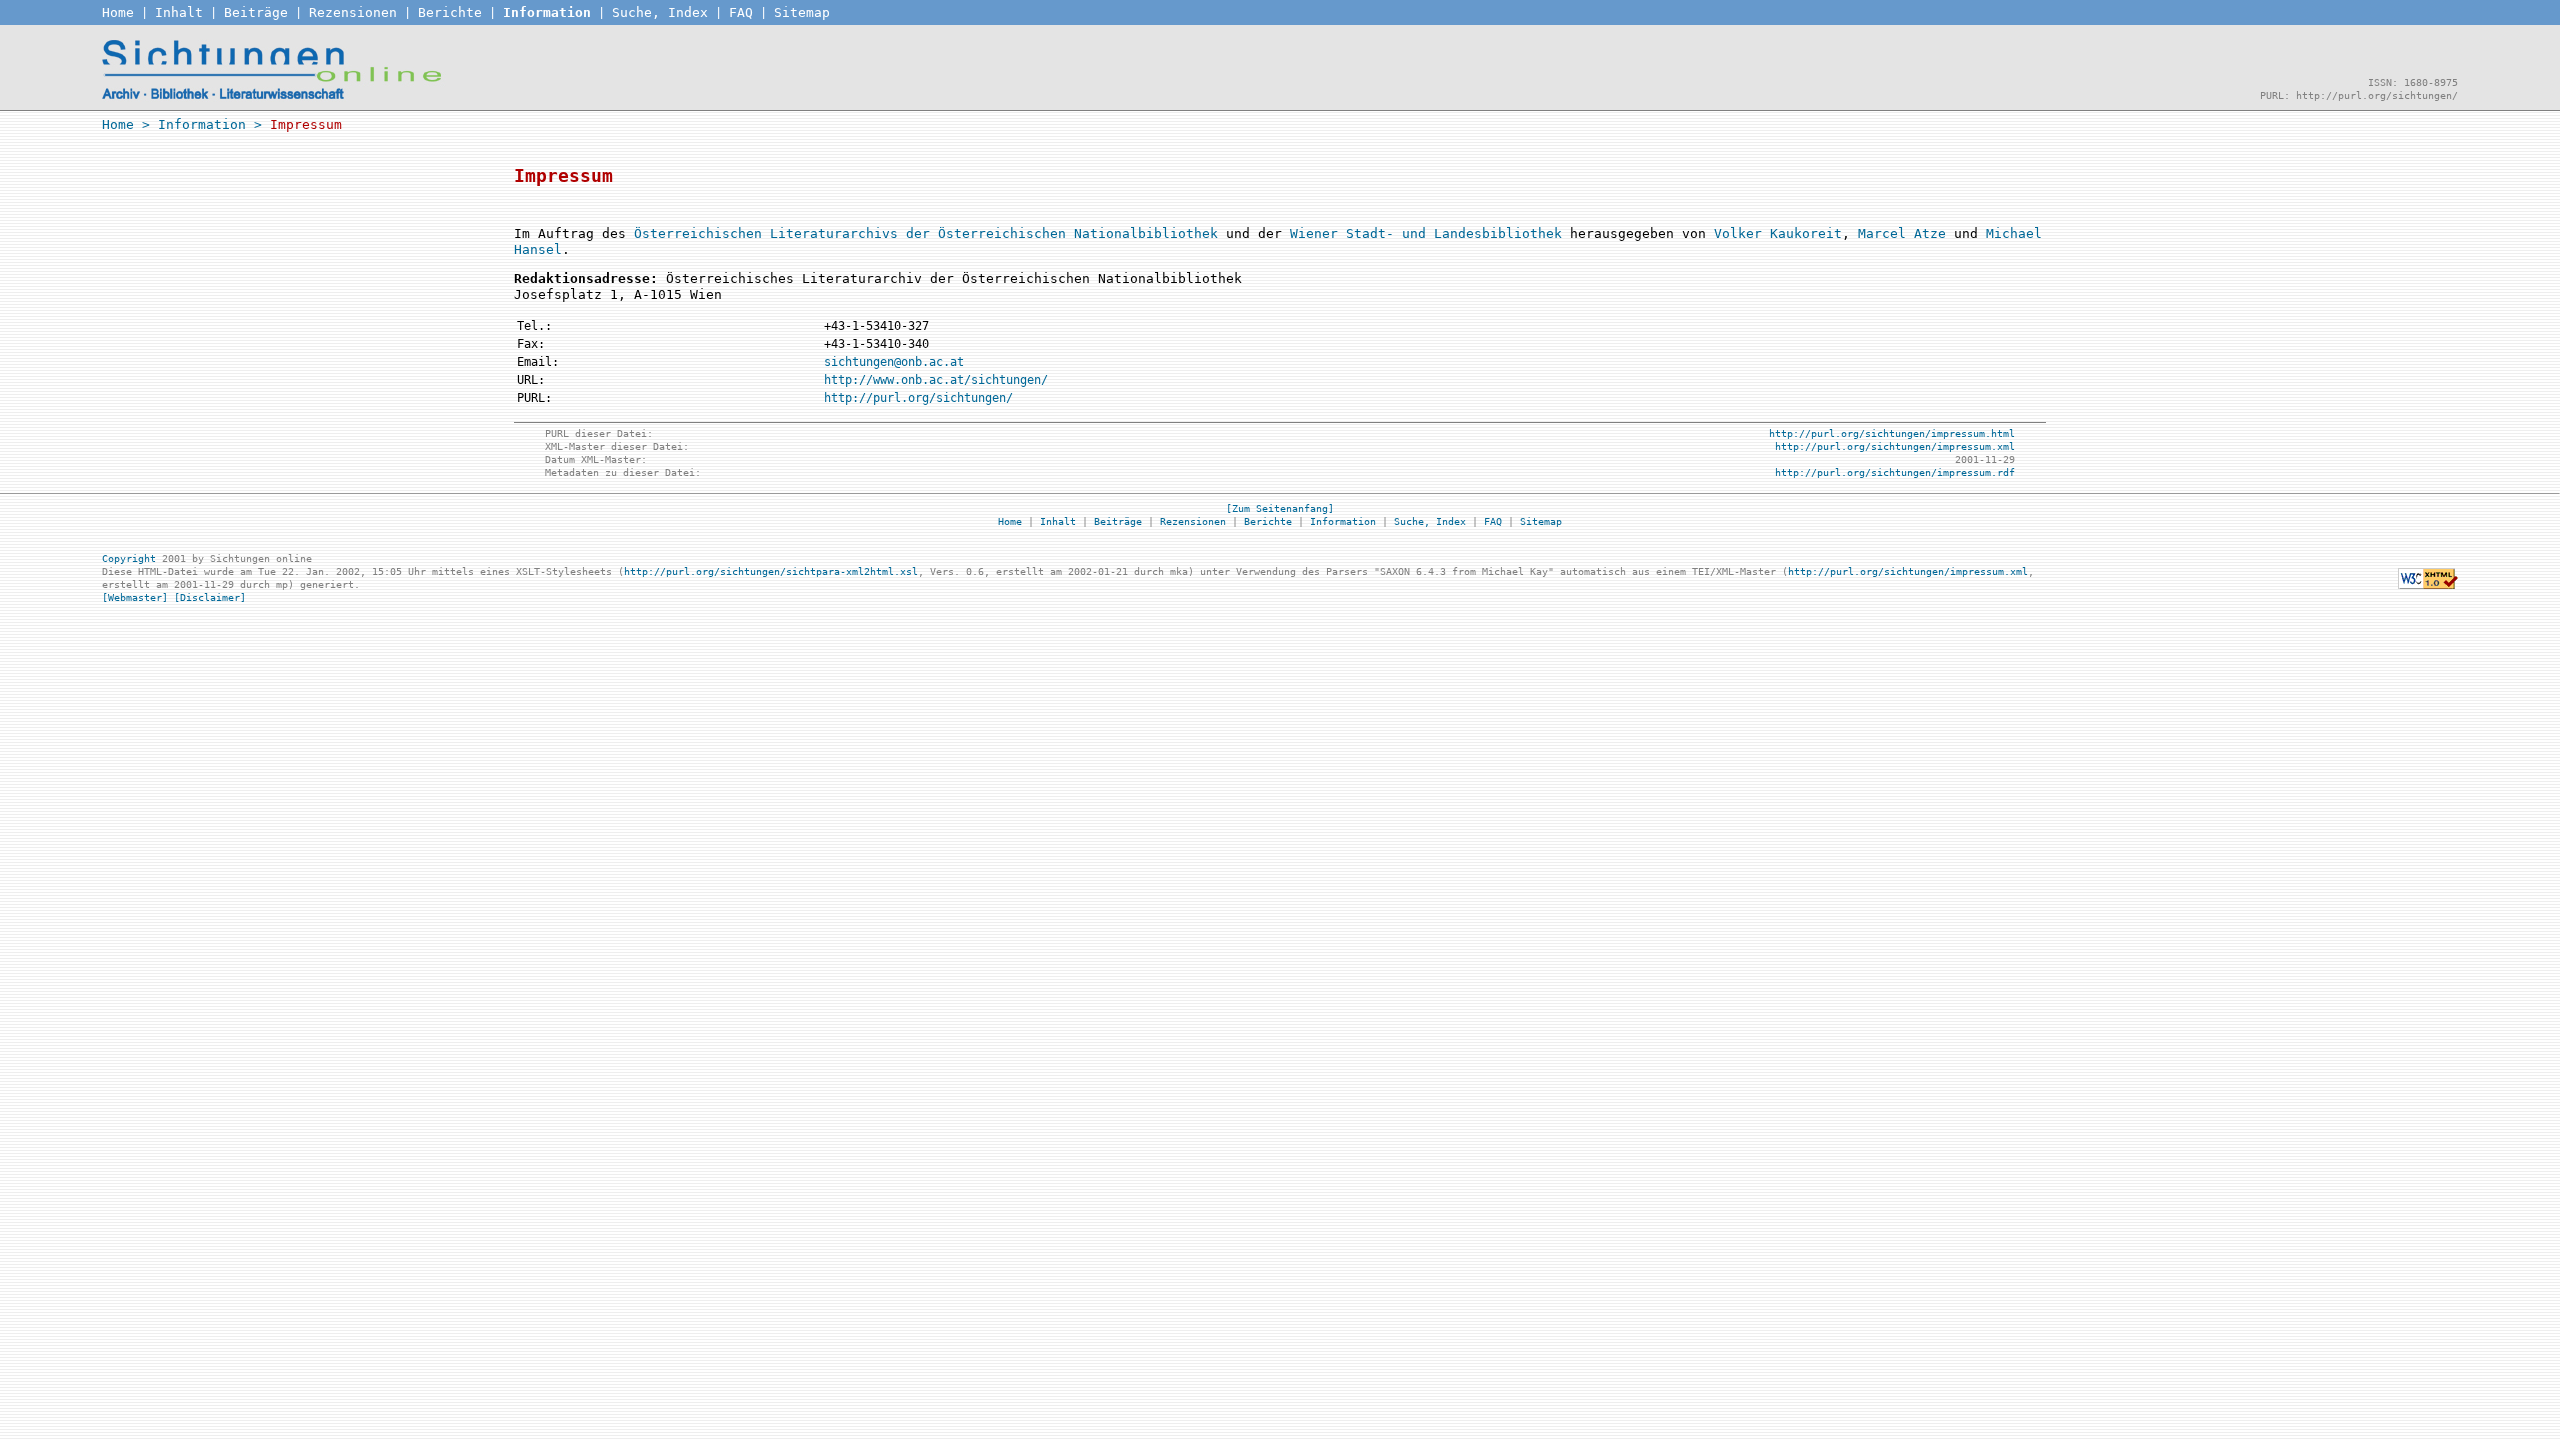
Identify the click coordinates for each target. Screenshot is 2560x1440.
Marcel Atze (1902, 233)
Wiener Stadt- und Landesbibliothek (1426, 233)
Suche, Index (660, 12)
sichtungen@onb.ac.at (894, 362)
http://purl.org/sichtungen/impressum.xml (1895, 446)
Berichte (450, 12)
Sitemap (802, 12)
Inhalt (179, 12)
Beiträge (256, 12)
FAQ (741, 12)
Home (118, 12)
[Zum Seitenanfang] (1280, 508)
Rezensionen (353, 12)
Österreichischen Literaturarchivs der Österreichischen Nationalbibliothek (926, 233)
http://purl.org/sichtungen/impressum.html (1892, 433)
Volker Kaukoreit (1778, 233)
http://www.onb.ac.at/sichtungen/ (936, 380)
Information (547, 12)
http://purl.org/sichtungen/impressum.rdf (1895, 472)
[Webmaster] (135, 597)
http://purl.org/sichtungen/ (918, 398)
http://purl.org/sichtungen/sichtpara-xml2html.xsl (771, 571)
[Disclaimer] (210, 597)
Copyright (129, 558)
